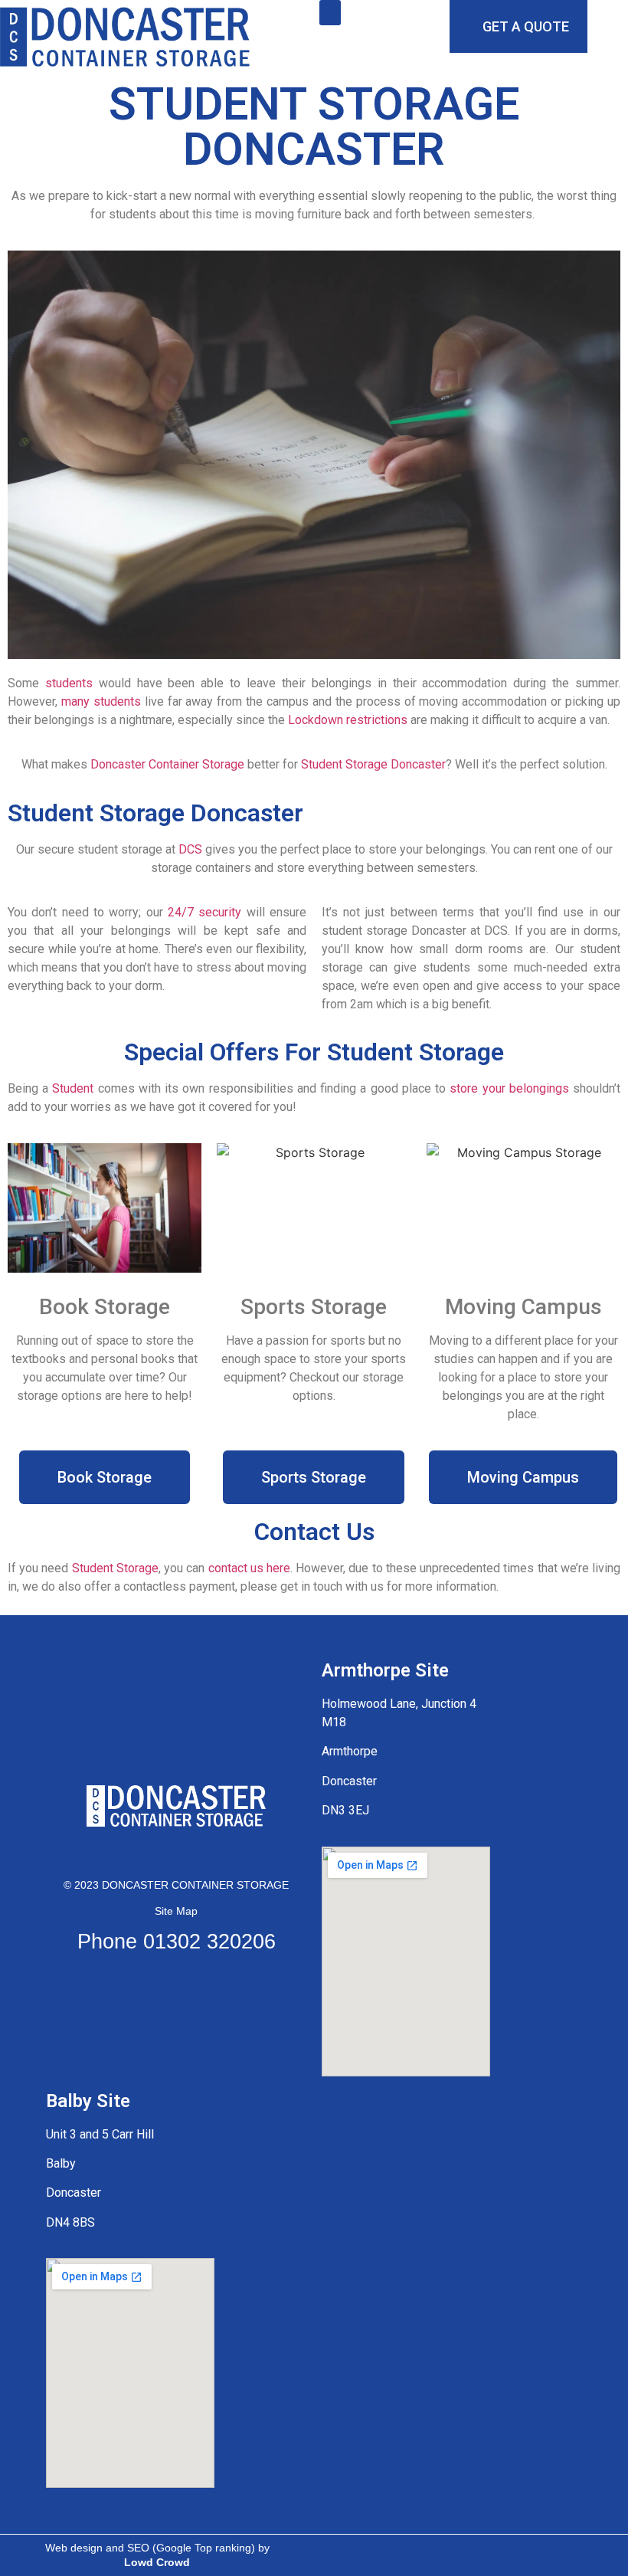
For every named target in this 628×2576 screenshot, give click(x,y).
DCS (190, 849)
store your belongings (509, 1088)
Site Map (176, 1911)
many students (101, 701)
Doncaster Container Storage (167, 764)
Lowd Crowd (157, 2562)
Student (73, 1088)
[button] (330, 13)
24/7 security (204, 912)
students (69, 683)
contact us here (249, 1568)
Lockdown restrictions (348, 720)
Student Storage (115, 1568)
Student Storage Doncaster (373, 764)
